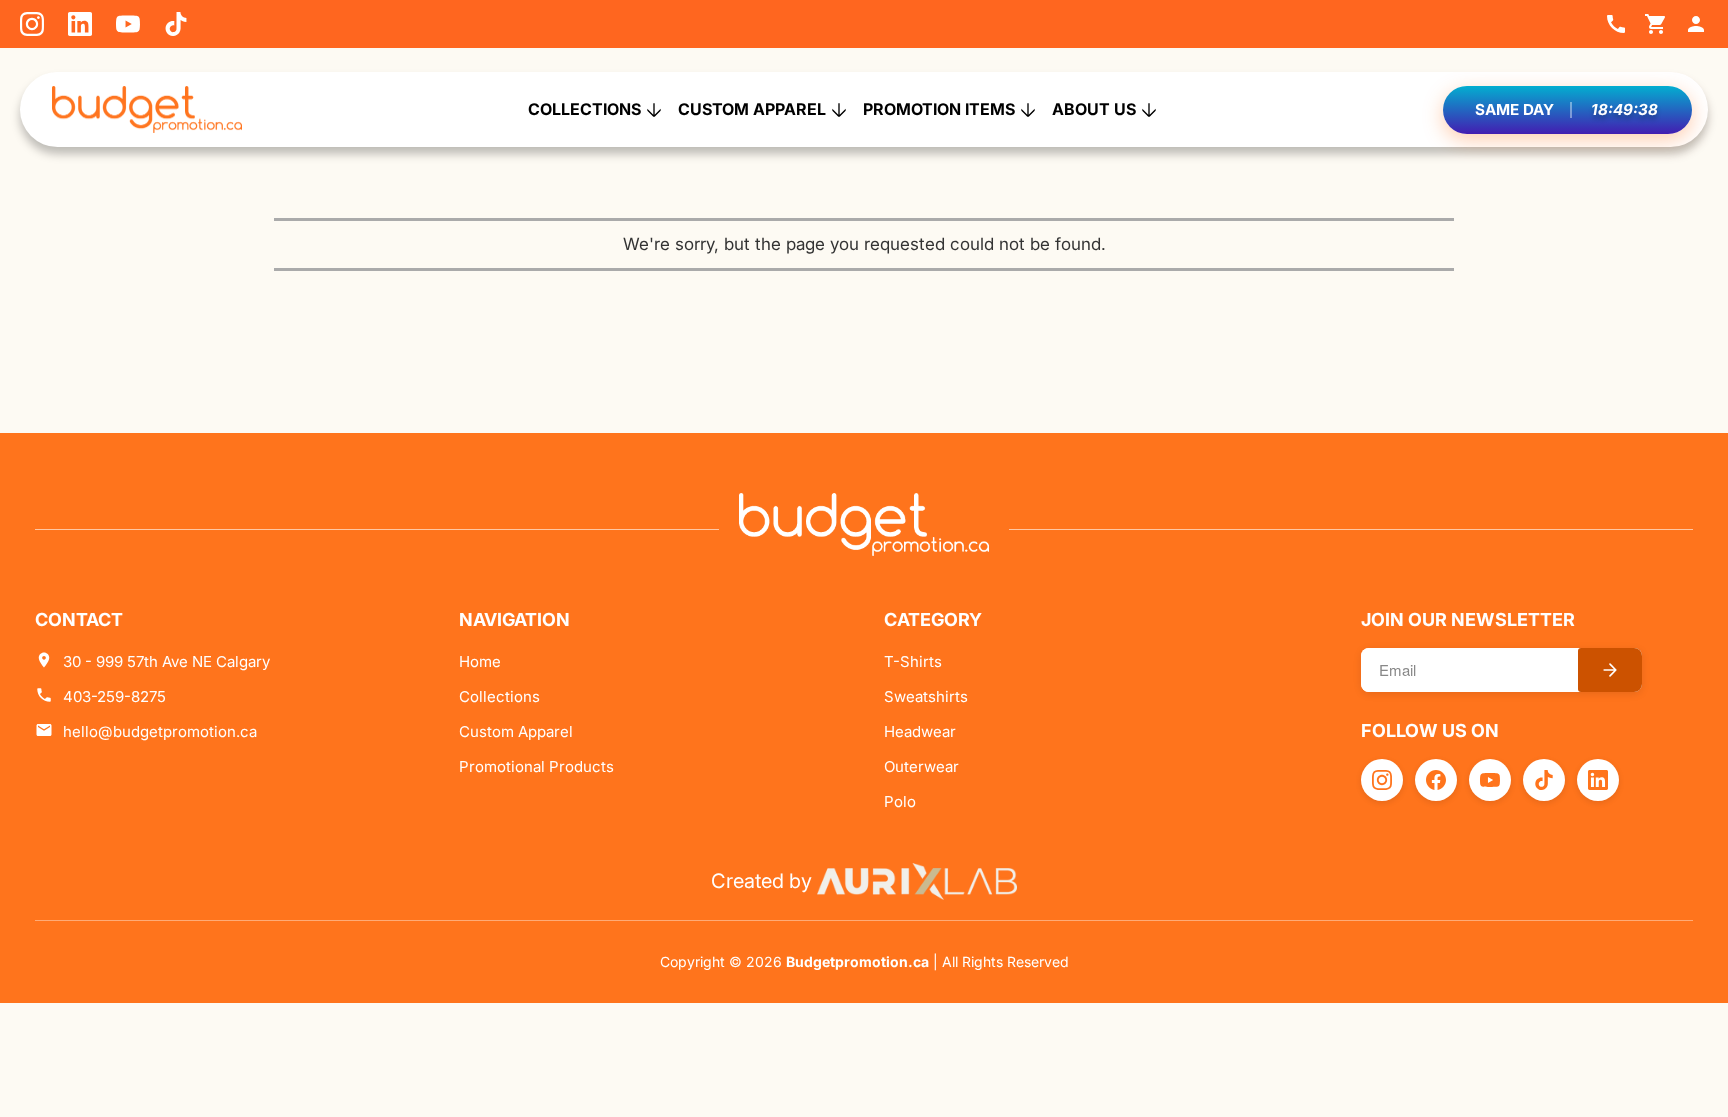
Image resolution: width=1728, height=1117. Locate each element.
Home (480, 661)
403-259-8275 (114, 696)
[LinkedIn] (80, 24)
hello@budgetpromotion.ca (160, 731)
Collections (584, 109)
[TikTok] (176, 24)
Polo (900, 801)
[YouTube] (128, 24)
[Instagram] (32, 24)
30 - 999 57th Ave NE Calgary (166, 661)
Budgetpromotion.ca (857, 961)
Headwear (920, 731)
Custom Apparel (752, 109)
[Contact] (1616, 24)
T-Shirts (913, 661)
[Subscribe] (1610, 670)
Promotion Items (939, 109)
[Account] (1696, 24)
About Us (1094, 109)
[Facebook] (1436, 780)
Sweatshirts (926, 696)
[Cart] (1656, 24)
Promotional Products (536, 766)
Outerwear (921, 766)
